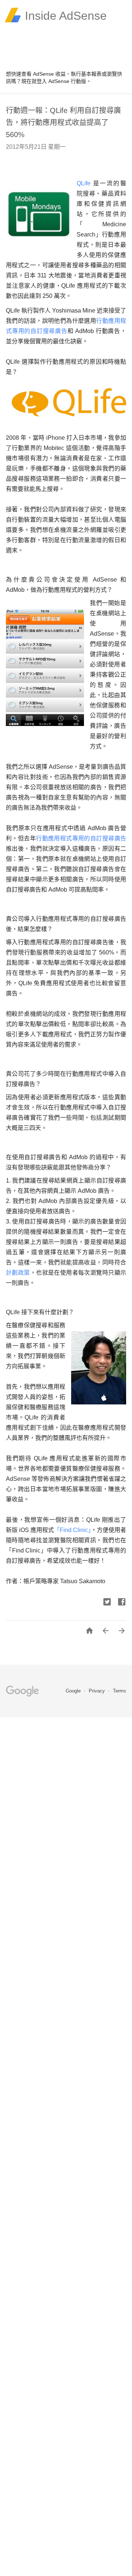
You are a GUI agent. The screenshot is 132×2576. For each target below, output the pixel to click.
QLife (85, 183)
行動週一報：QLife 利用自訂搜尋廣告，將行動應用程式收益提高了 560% (63, 122)
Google (74, 1691)
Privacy (98, 1691)
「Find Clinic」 (72, 1530)
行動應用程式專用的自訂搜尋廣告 (81, 838)
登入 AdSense (53, 81)
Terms (120, 1691)
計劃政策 (18, 1273)
